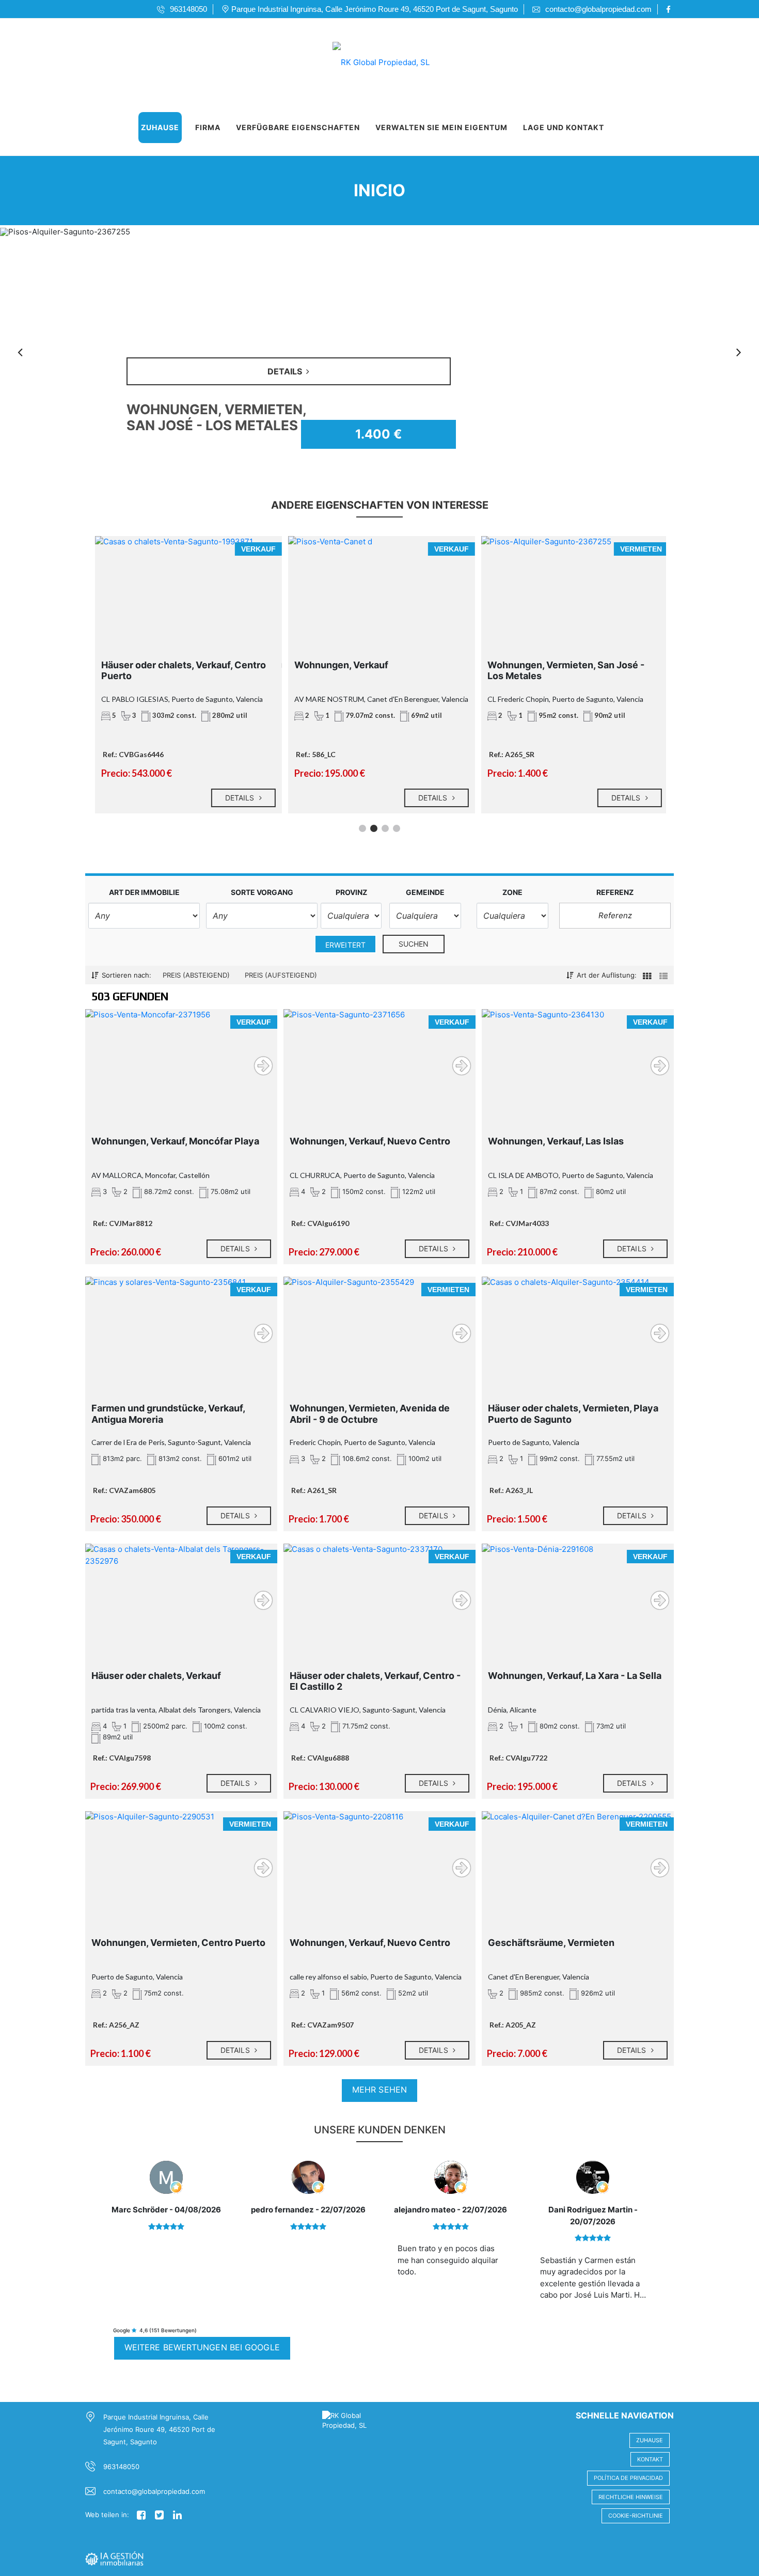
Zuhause (160, 127)
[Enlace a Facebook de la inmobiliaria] (670, 9)
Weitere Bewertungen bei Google (202, 2347)
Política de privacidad (628, 2478)
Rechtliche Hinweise (631, 2497)
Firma (208, 127)
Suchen (414, 944)
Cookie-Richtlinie (636, 2516)
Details (239, 798)
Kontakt (650, 2459)
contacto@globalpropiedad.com (154, 2491)
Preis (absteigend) (196, 975)
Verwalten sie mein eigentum (441, 127)
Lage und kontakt (564, 127)
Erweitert (345, 945)
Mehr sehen (379, 2090)
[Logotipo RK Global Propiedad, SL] (369, 59)
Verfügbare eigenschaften (298, 127)
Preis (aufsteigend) (281, 975)
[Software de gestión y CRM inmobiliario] (114, 2557)
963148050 (121, 2467)
